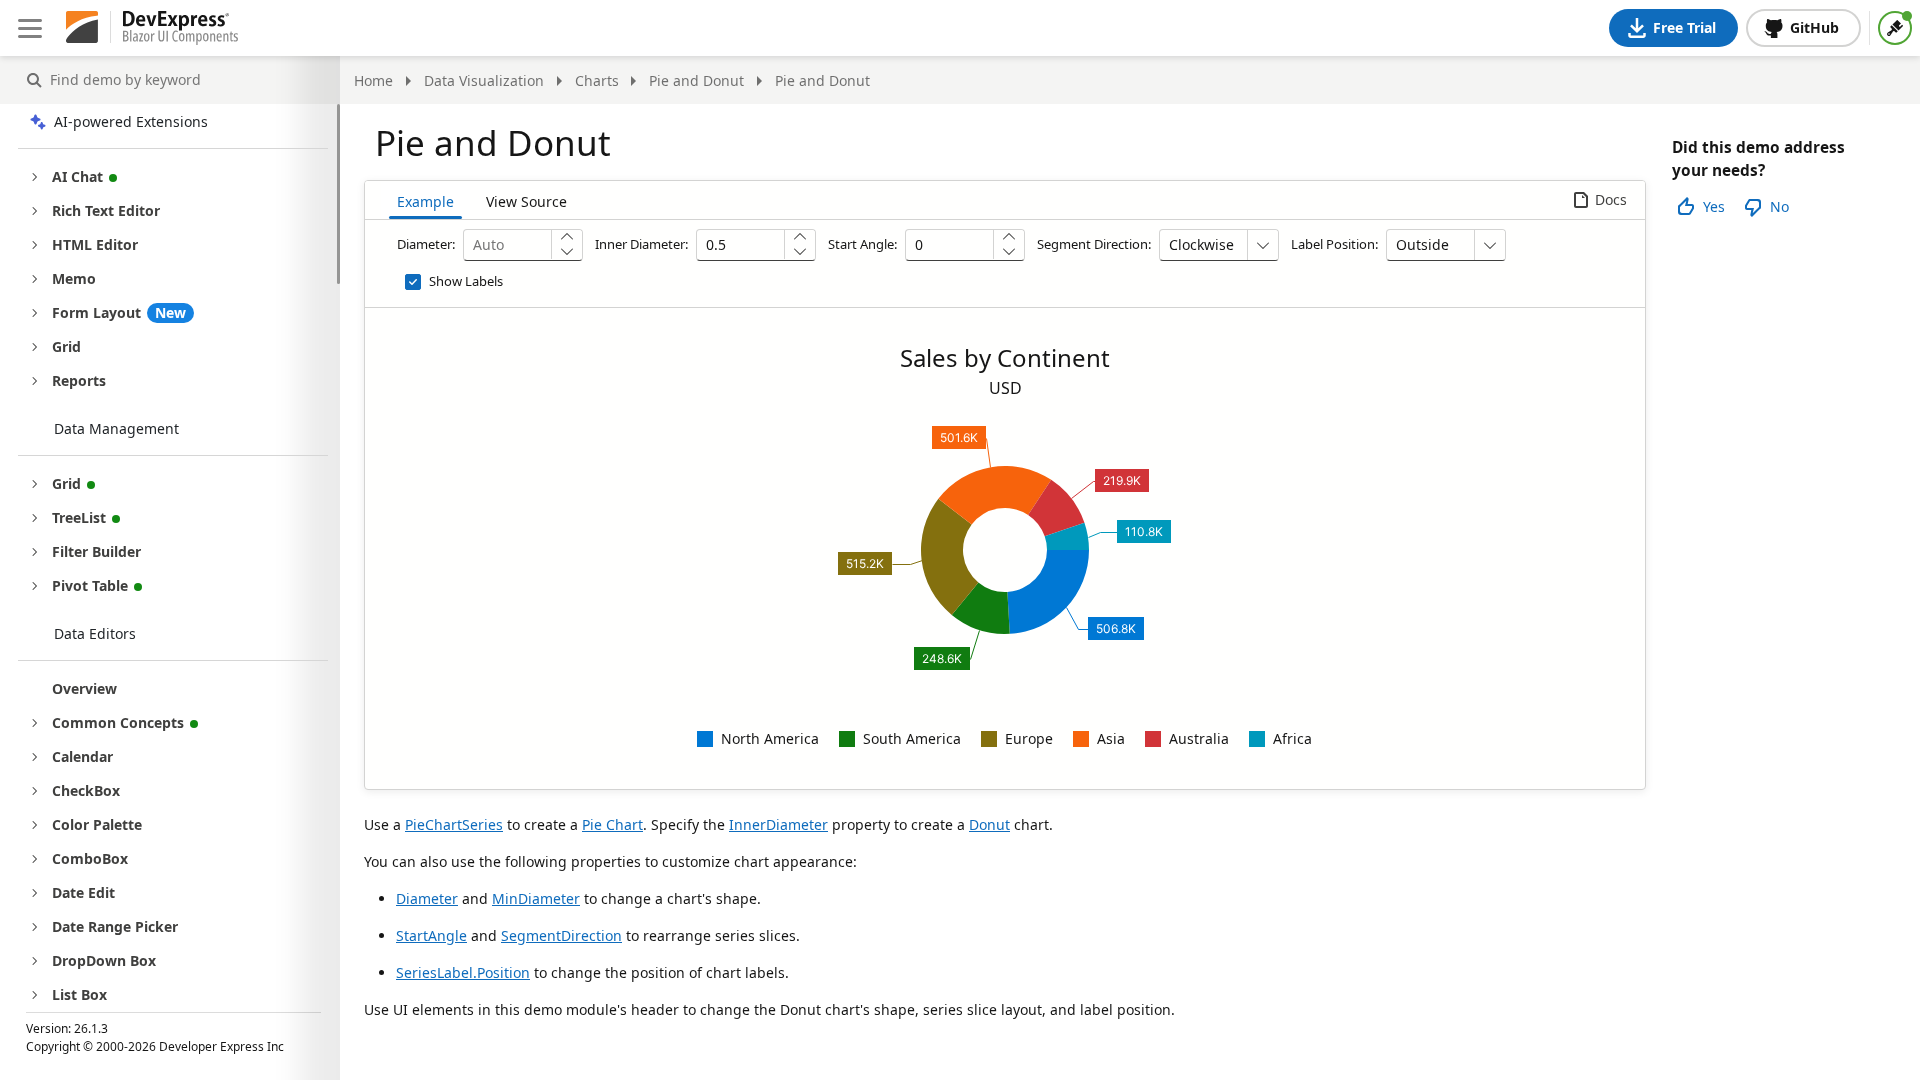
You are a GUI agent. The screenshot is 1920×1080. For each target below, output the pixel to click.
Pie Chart (612, 824)
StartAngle (431, 935)
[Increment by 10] (1008, 237)
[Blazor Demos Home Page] (180, 28)
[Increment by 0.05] (566, 237)
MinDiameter (536, 898)
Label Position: (1334, 244)
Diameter (427, 898)
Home (373, 80)
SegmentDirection (561, 935)
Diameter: (426, 244)
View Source (526, 201)
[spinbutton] (507, 245)
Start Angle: (862, 244)
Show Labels (466, 281)
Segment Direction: (1094, 244)
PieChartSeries (454, 824)
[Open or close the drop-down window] (1262, 245)
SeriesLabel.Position (463, 972)
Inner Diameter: (641, 244)
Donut (989, 824)
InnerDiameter (778, 824)
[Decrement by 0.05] (566, 251)
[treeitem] (187, 689)
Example (425, 201)
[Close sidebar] (30, 28)
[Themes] (1895, 28)
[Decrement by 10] (1008, 251)
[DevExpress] (82, 28)
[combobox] (1203, 245)
